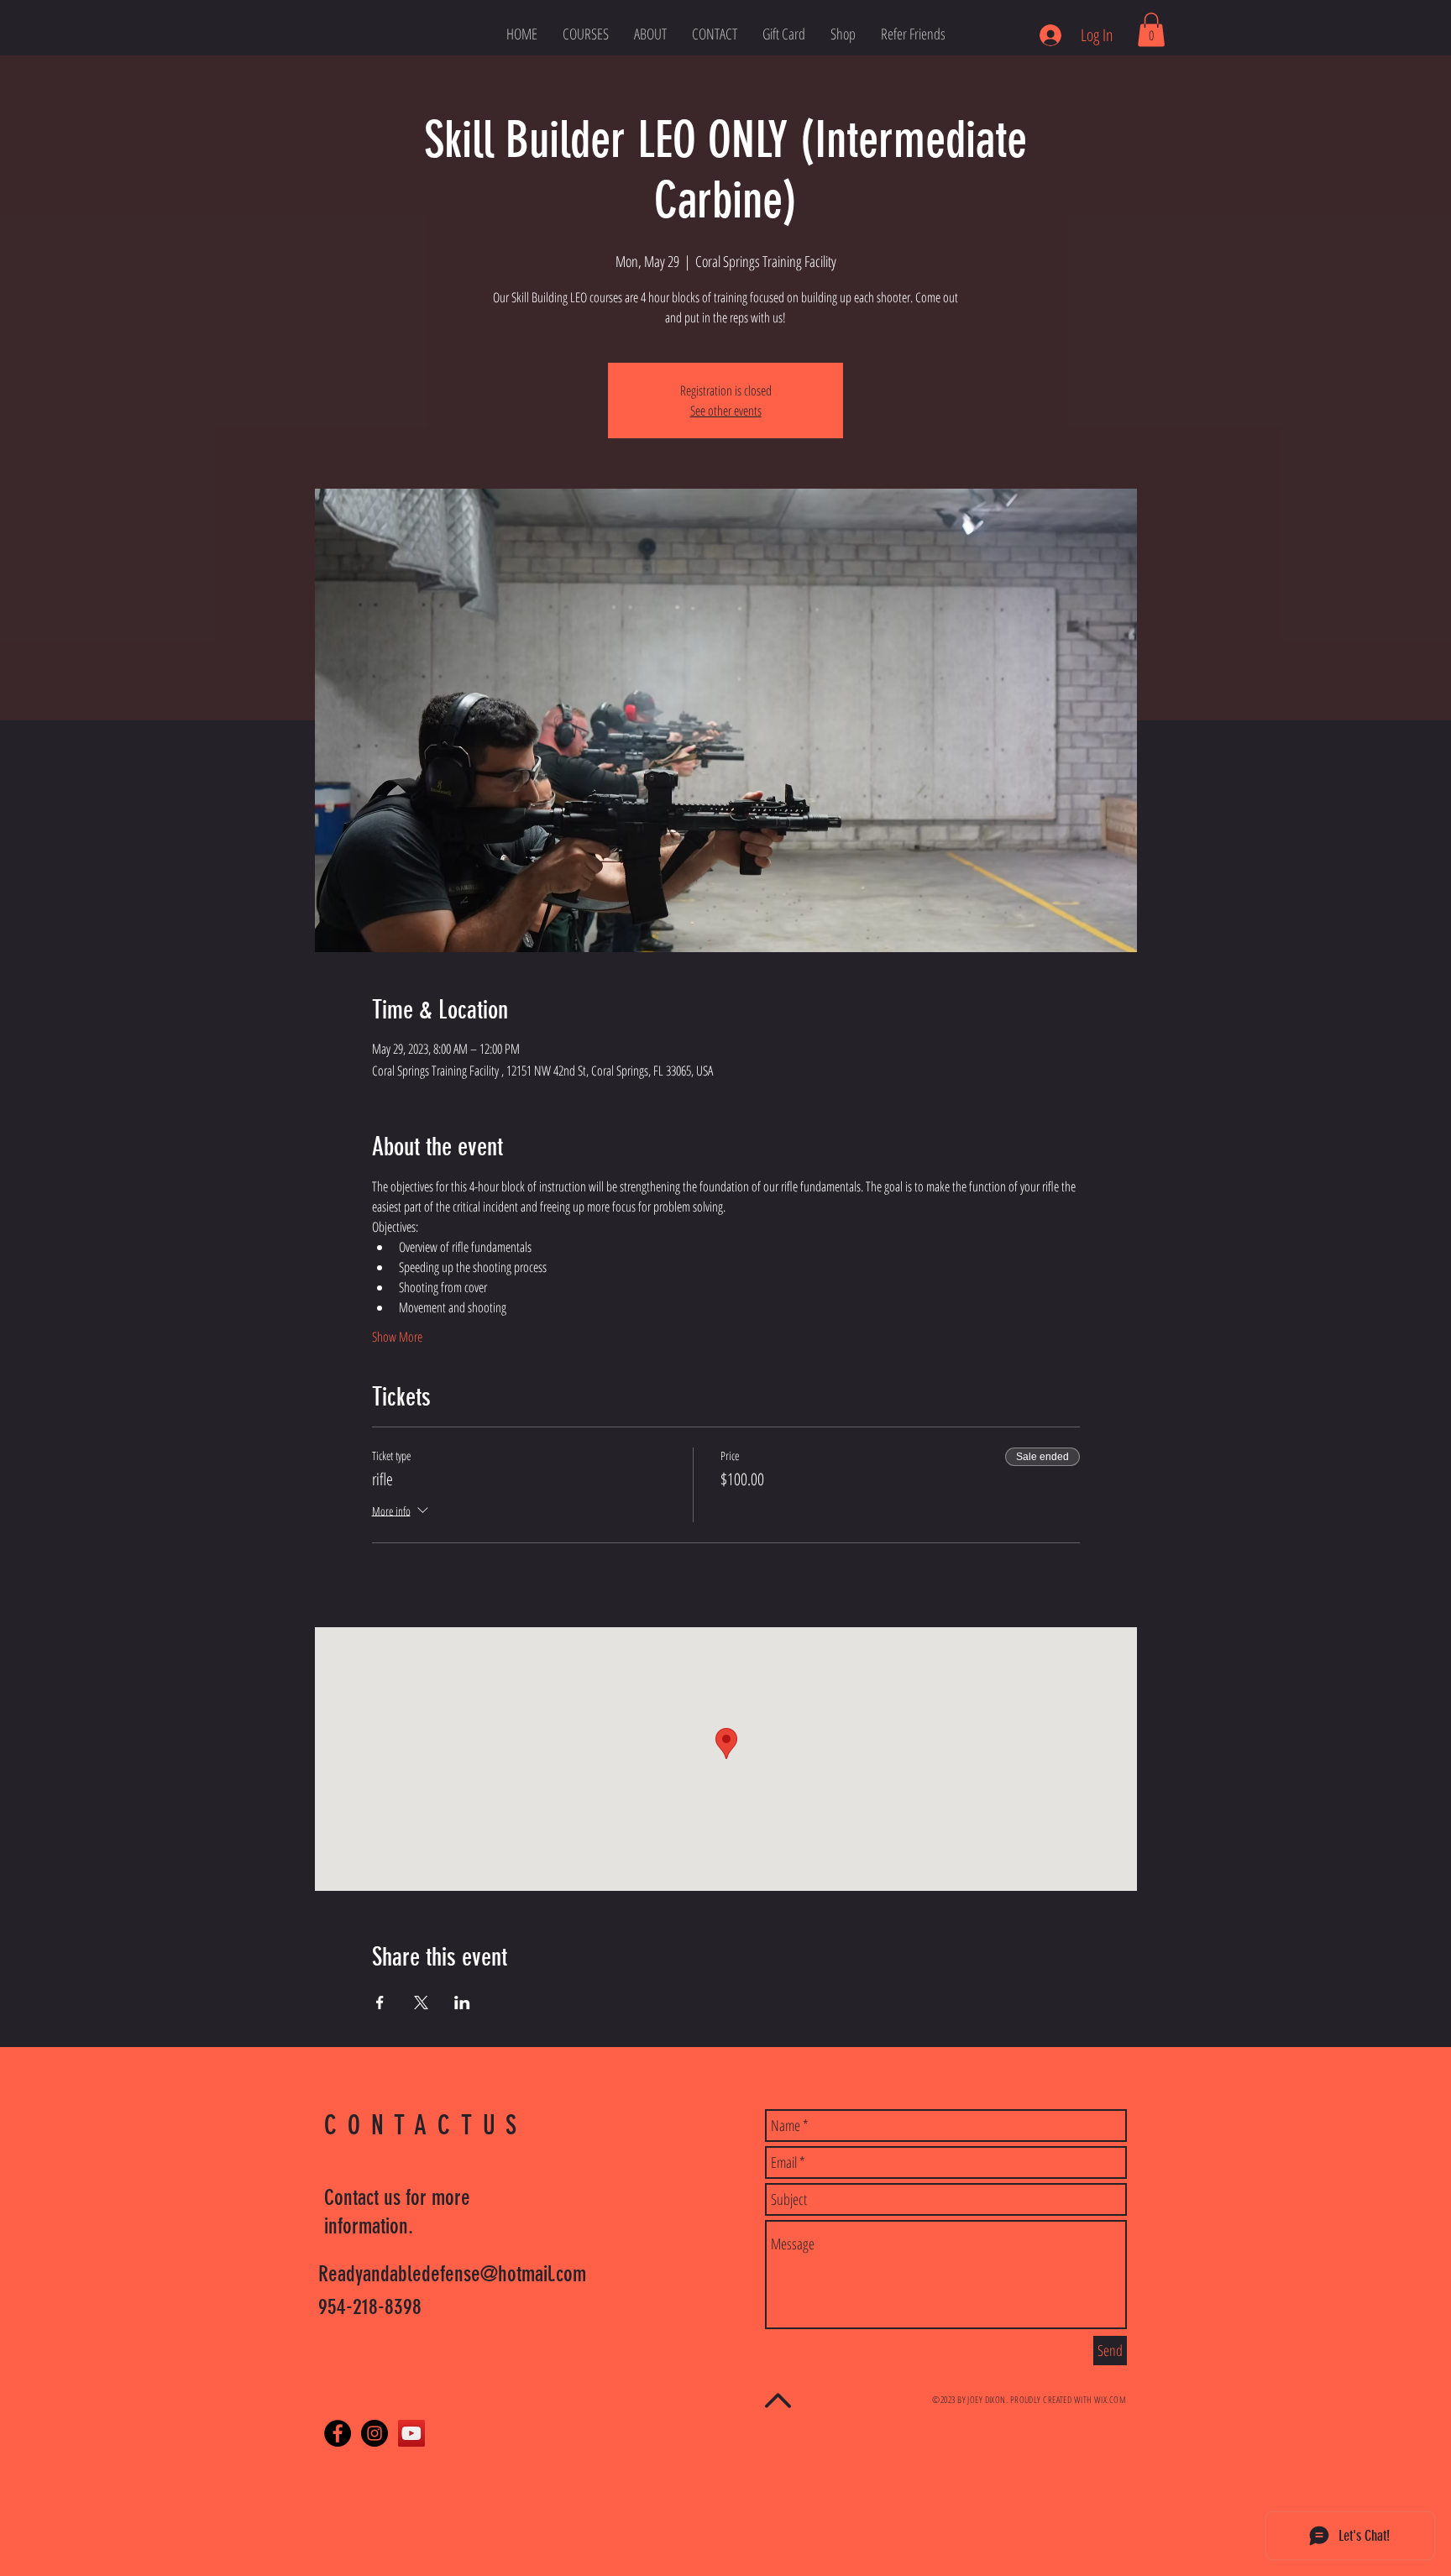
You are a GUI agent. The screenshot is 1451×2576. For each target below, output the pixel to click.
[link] (1151, 30)
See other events (726, 411)
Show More (397, 1337)
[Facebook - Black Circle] (338, 2433)
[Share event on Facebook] (380, 2003)
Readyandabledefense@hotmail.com (452, 2274)
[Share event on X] (421, 2003)
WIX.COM (1110, 2399)
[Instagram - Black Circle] (375, 2433)
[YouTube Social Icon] (411, 2433)
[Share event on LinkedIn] (462, 2003)
